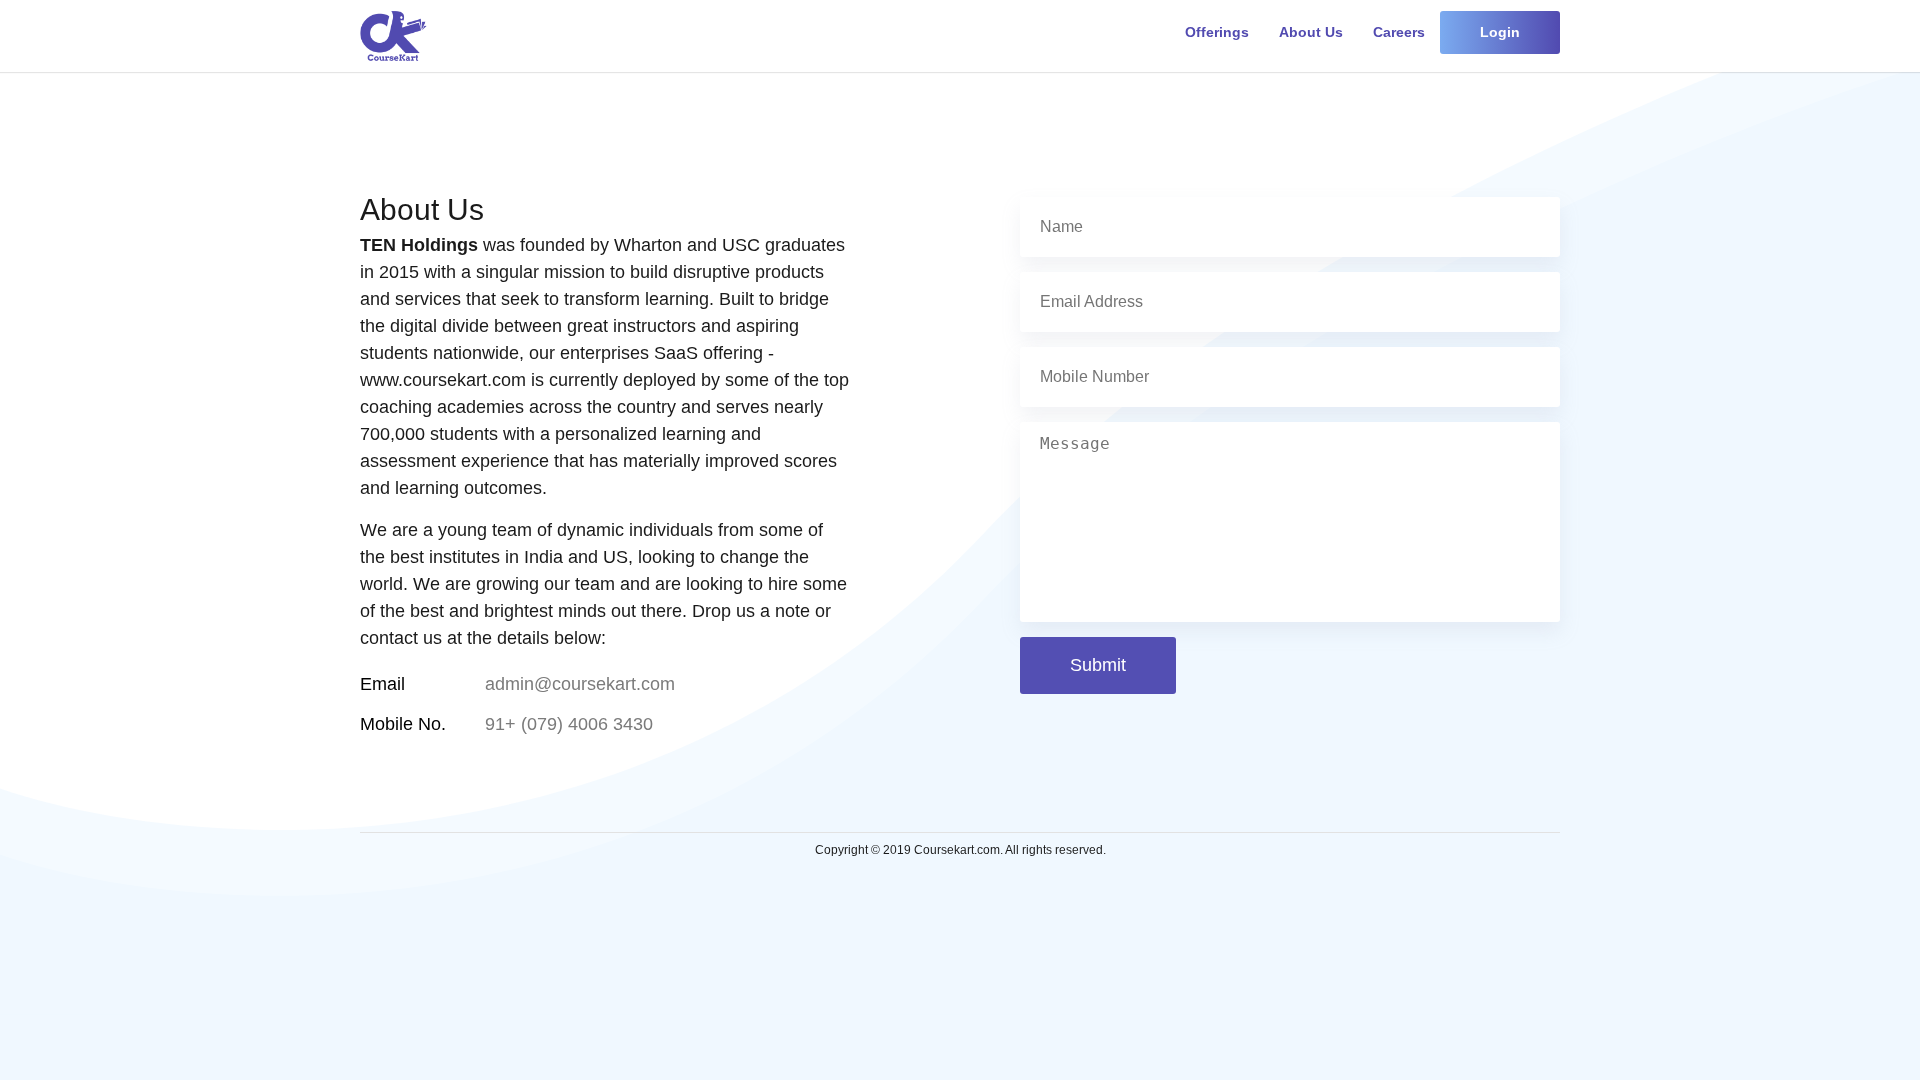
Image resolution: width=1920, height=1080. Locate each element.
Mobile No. (403, 724)
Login (1500, 32)
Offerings (1217, 32)
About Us (1311, 32)
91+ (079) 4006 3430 (569, 724)
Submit (1098, 665)
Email (382, 684)
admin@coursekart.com (580, 684)
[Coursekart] (393, 36)
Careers (1399, 32)
